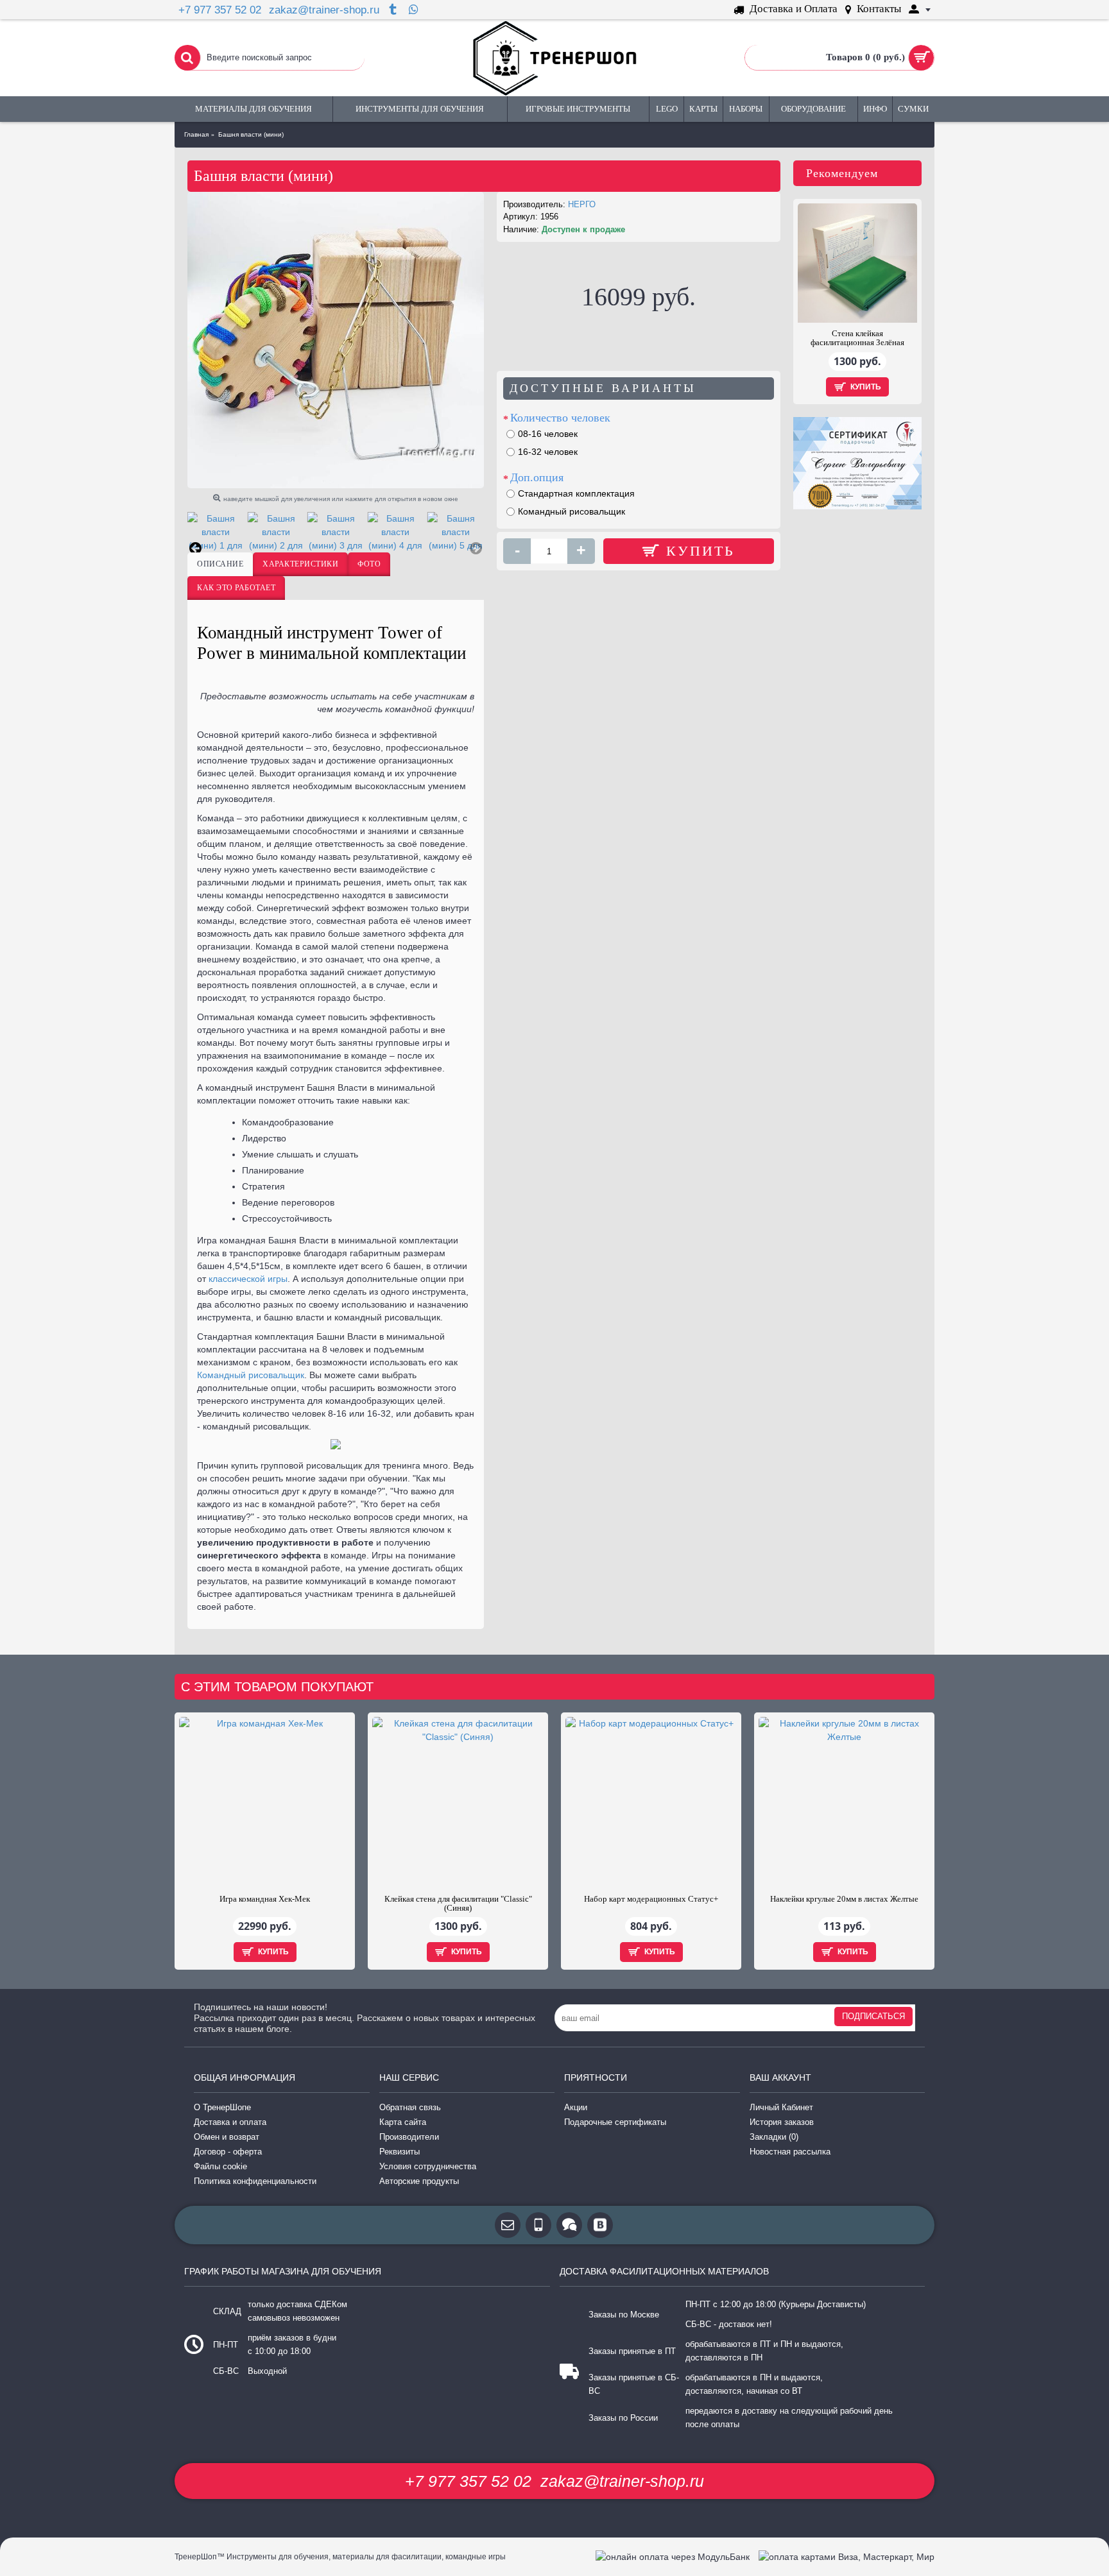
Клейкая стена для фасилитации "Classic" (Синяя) (458, 1903)
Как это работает (236, 588)
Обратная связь (410, 2107)
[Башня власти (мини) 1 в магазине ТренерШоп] (216, 532)
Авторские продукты (419, 2181)
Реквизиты (400, 2152)
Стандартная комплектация (576, 493)
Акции (576, 2107)
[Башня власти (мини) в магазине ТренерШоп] (336, 340)
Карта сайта (403, 2122)
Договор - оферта (228, 2152)
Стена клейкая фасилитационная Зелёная (857, 338)
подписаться (873, 2016)
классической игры (248, 1279)
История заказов (782, 2122)
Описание (220, 564)
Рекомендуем (842, 173)
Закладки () (774, 2137)
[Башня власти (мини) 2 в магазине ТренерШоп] (275, 532)
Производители (409, 2137)
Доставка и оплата (230, 2122)
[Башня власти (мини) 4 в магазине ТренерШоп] (395, 532)
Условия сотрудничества (428, 2166)
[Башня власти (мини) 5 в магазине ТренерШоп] (456, 532)
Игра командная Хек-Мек (265, 1899)
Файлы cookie (220, 2166)
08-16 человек (548, 434)
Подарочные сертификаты (615, 2122)
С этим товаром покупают (277, 1687)
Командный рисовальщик (251, 1375)
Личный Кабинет (781, 2107)
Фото (369, 564)
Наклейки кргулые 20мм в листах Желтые (844, 1899)
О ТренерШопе (222, 2107)
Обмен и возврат (227, 2137)
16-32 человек (548, 452)
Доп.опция (537, 477)
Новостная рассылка (790, 2152)
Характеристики (300, 564)
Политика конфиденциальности (255, 2181)
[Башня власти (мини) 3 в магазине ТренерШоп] (336, 532)
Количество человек (560, 418)
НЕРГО (582, 204)
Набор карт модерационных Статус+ (651, 1899)
